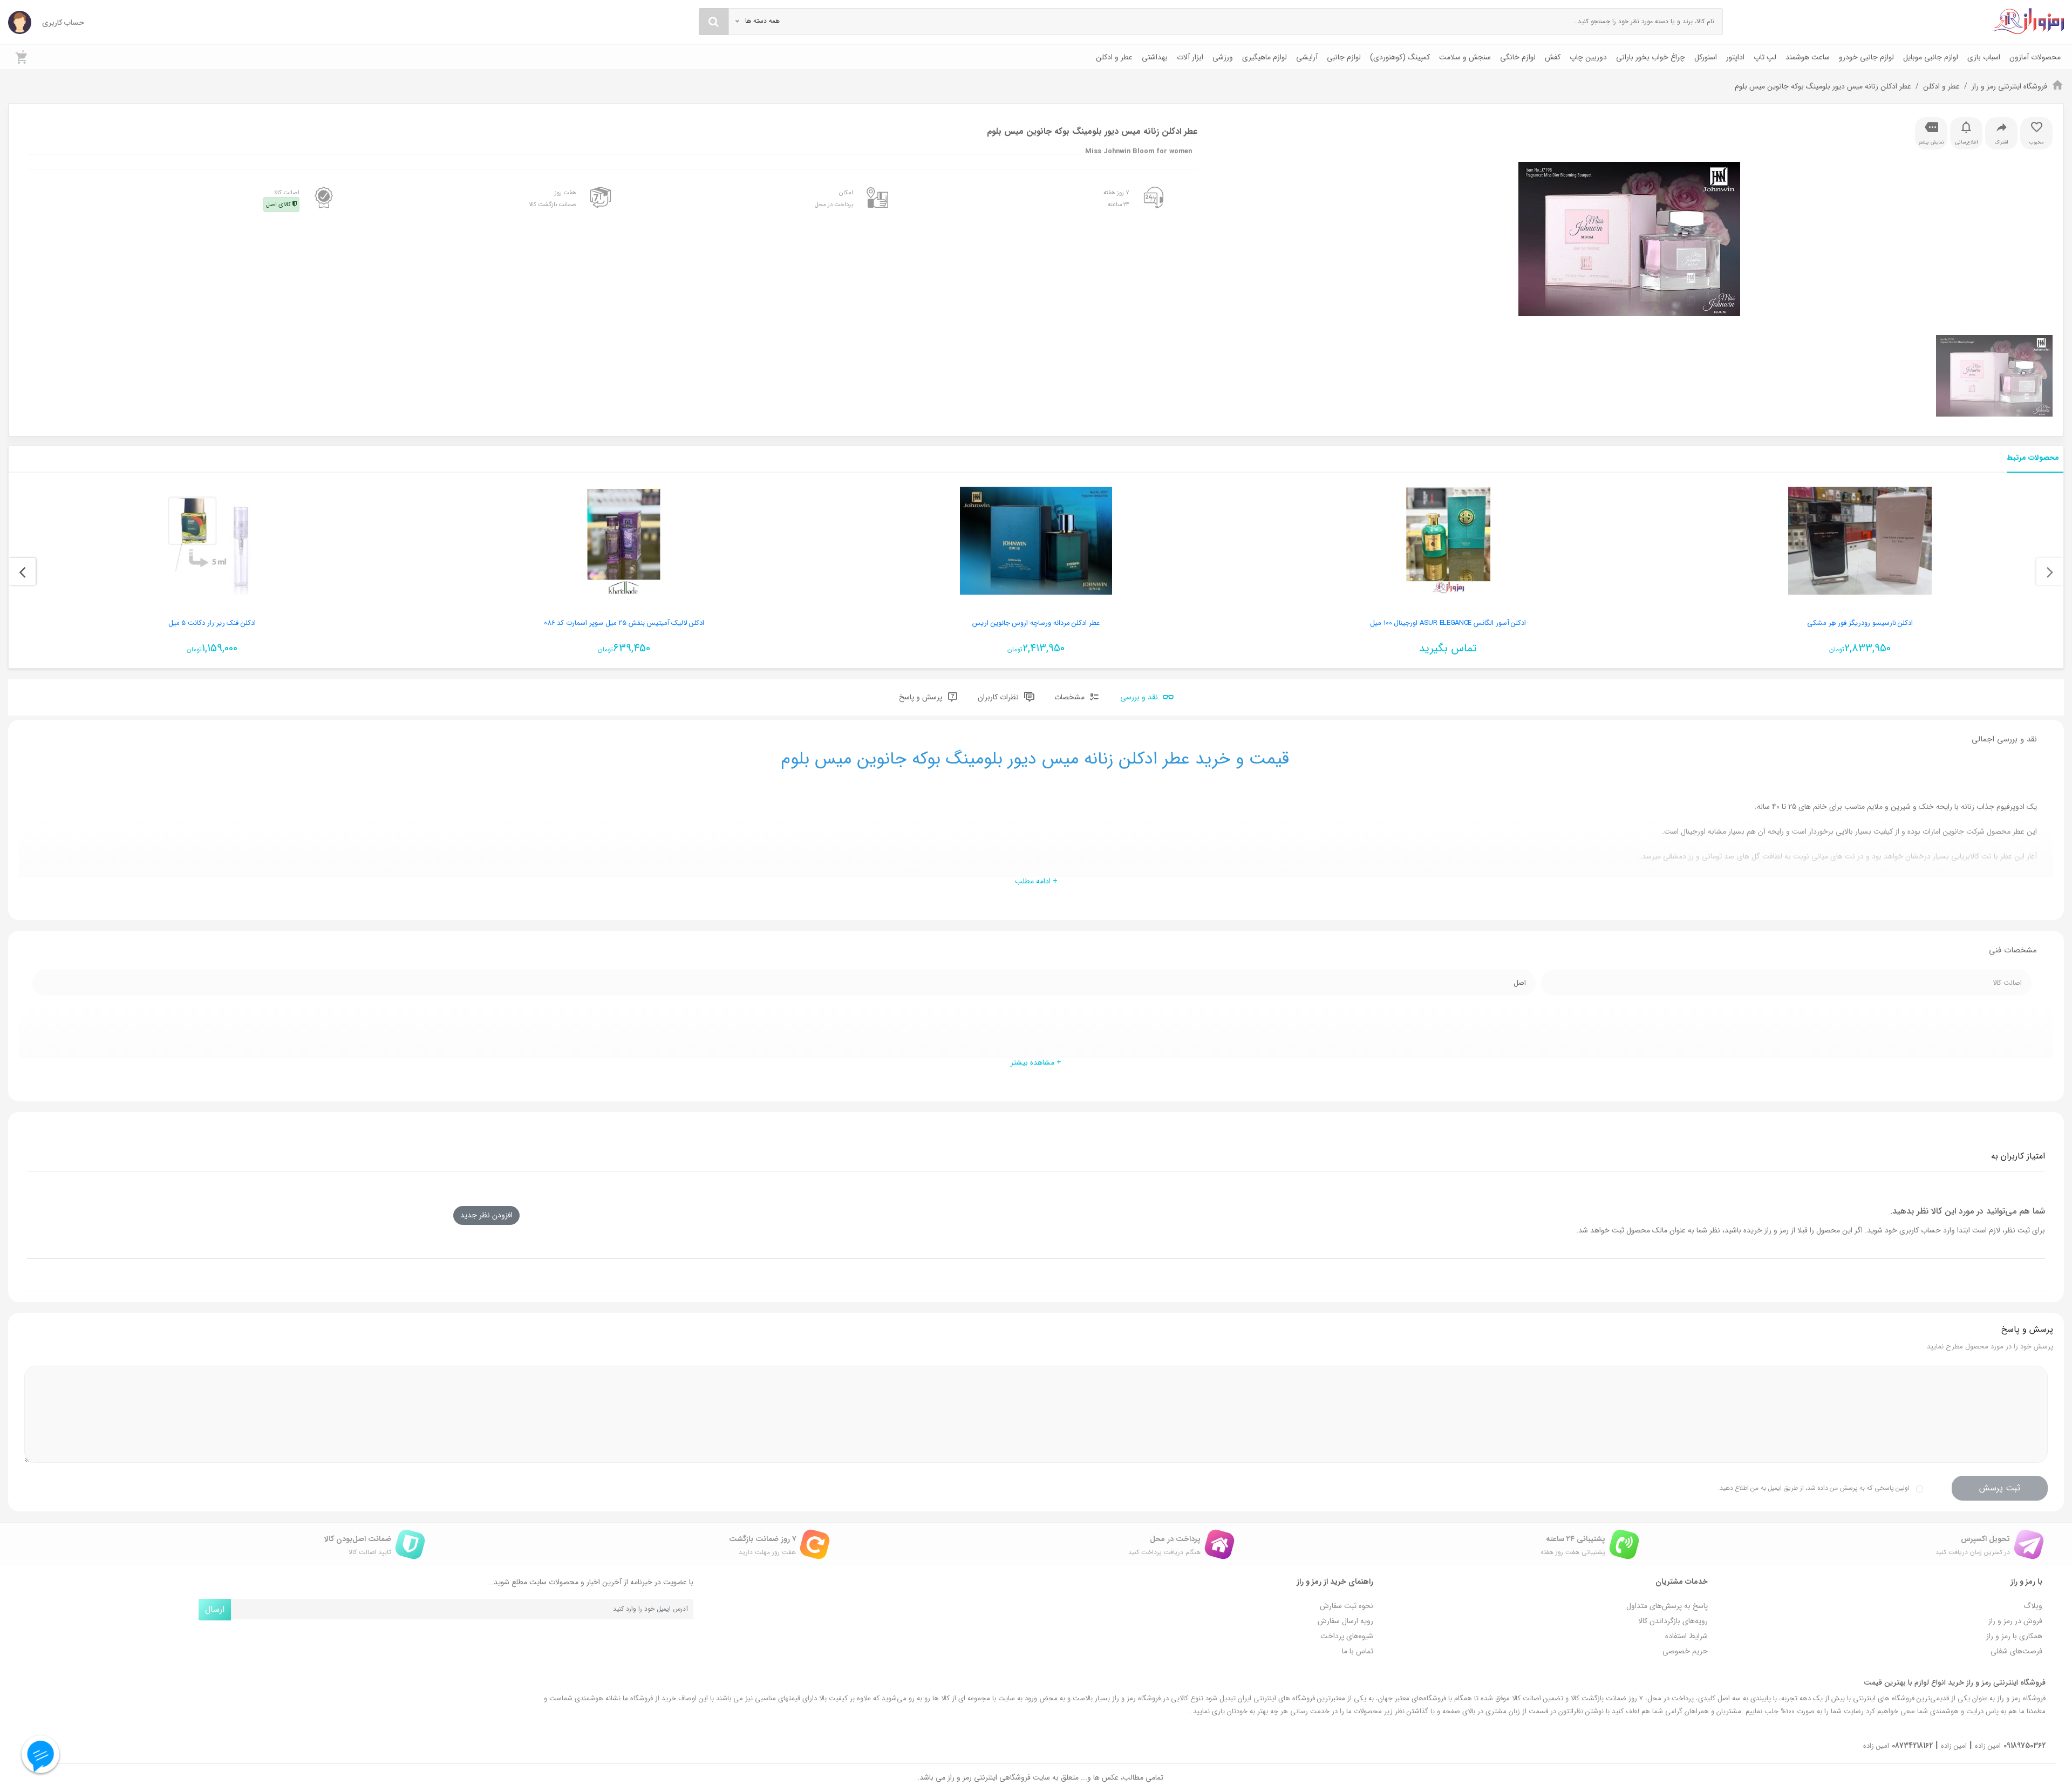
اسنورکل (1706, 57)
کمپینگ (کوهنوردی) (1400, 57)
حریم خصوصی (1685, 1651)
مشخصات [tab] (1071, 697)
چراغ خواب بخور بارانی (1651, 57)
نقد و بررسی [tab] (1140, 697)
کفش (1553, 57)
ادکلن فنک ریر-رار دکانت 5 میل (212, 623)
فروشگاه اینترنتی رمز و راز (2009, 86)
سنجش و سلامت (1465, 57)
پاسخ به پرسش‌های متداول (1667, 1606)
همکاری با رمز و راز (2014, 1636)
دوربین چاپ (1588, 57)
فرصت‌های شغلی (2016, 1651)
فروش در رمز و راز (2015, 1621)
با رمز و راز (2026, 1582)
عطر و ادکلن (1114, 57)
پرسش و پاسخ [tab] (922, 697)
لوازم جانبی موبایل (1931, 57)
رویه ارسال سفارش (1345, 1621)
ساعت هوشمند (1808, 57)
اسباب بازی (1984, 57)
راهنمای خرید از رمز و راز (1335, 1582)
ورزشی (1223, 57)
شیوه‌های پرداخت (1347, 1636)
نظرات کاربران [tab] (999, 697)
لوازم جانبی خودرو (1866, 57)
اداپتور (1735, 57)
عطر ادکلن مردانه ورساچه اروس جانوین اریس (1036, 623)
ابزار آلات (1190, 57)
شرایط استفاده (1686, 1636)
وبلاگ (2033, 1606)
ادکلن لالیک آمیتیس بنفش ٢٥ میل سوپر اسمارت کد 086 (624, 623)
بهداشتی (1155, 57)
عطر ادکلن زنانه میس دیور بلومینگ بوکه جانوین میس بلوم (1823, 86)
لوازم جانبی (1344, 57)
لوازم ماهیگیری (1265, 57)
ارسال (215, 1609)
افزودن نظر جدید (486, 1215)
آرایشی (1307, 57)
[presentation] (2050, 571)
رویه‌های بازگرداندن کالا (1673, 1621)
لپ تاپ (1765, 57)
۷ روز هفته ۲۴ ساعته (1116, 199)
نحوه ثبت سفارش (1347, 1606)
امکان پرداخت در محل (834, 199)
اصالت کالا (283, 199)
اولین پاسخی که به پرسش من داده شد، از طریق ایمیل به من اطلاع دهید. (1814, 1488)
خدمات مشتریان (1682, 1582)
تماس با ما (1358, 1651)
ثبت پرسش (2000, 1488)
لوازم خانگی (1518, 57)
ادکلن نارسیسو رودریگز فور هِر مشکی (1860, 623)
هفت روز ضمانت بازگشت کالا (553, 199)
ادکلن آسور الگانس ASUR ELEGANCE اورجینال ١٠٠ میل (1448, 623)
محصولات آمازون (2035, 57)
